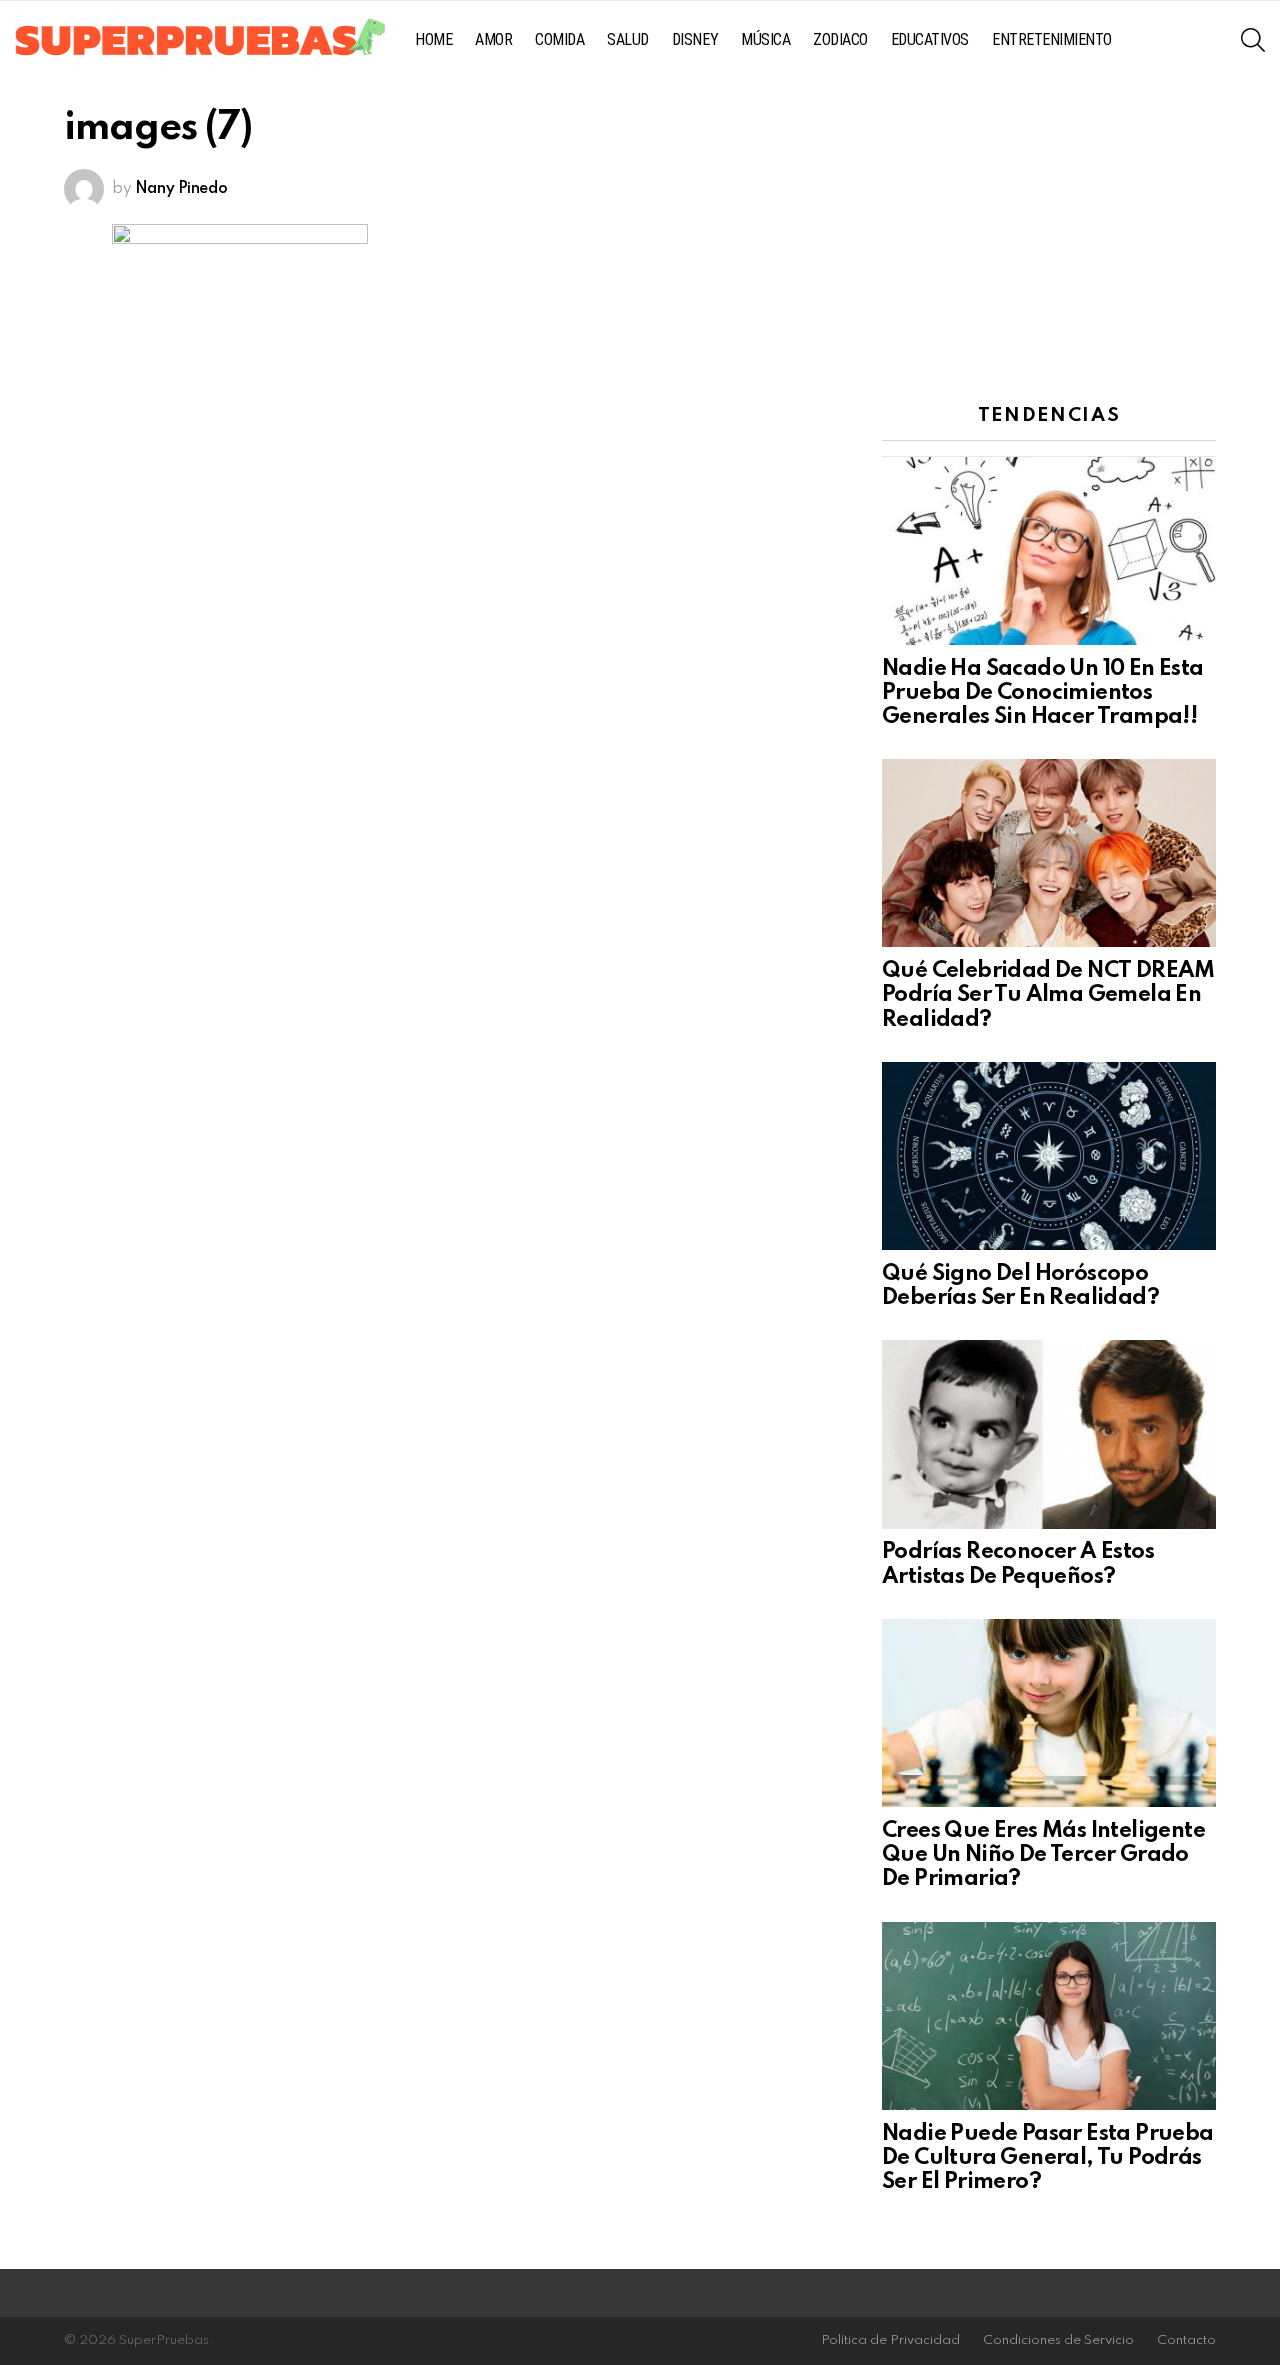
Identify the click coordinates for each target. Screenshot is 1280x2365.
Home (433, 39)
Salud (628, 39)
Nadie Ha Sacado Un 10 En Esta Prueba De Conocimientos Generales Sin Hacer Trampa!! (1043, 693)
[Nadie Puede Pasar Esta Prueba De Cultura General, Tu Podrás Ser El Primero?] (1049, 2016)
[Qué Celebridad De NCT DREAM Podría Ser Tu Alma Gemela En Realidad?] (1049, 853)
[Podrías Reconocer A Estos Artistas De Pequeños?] (1049, 1434)
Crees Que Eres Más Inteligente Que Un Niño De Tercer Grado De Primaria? (1043, 1855)
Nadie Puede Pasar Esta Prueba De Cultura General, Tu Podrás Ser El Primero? (1048, 2158)
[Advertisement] (1049, 235)
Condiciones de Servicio (1058, 2340)
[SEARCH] (1253, 40)
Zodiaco (840, 39)
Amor (493, 39)
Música (765, 39)
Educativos (930, 39)
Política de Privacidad (890, 2340)
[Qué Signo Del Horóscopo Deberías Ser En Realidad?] (1049, 1156)
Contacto (1186, 2340)
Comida (559, 39)
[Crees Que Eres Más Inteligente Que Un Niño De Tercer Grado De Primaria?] (1049, 1713)
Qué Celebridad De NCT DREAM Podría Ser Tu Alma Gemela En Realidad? (1048, 995)
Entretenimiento (1052, 39)
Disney (695, 39)
